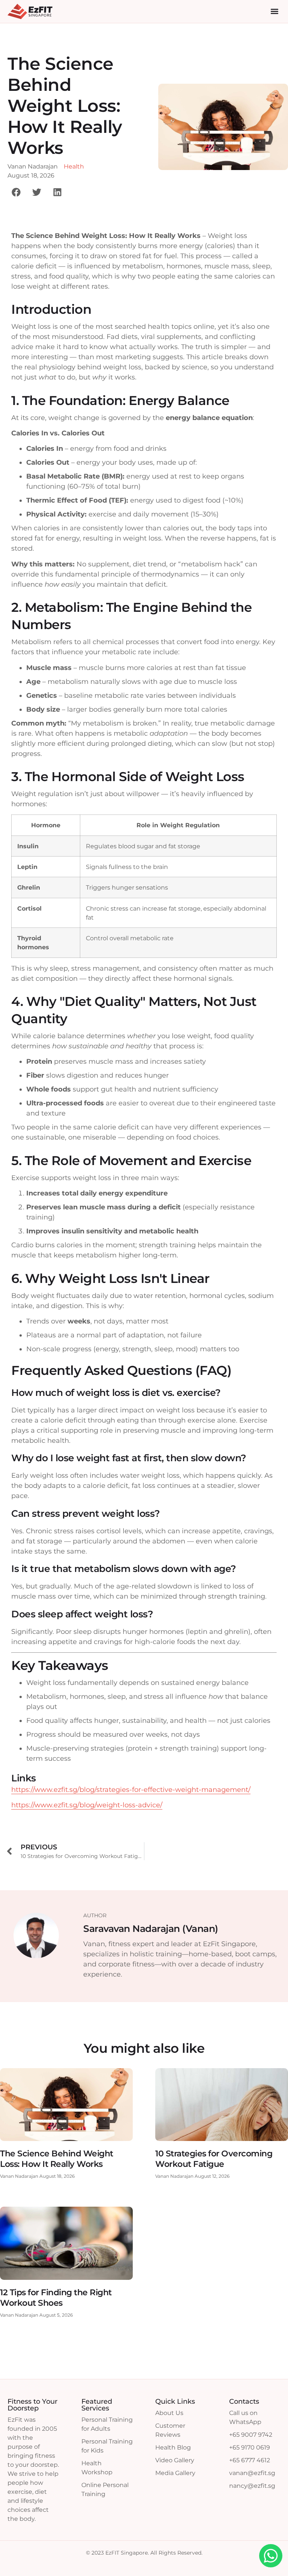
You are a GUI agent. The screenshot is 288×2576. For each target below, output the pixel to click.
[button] (274, 11)
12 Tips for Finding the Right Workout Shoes (56, 2298)
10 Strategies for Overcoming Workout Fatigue (214, 2159)
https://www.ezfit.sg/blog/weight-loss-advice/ (87, 1805)
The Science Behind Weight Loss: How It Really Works (57, 2159)
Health (74, 166)
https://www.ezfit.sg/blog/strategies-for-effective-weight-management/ (131, 1790)
